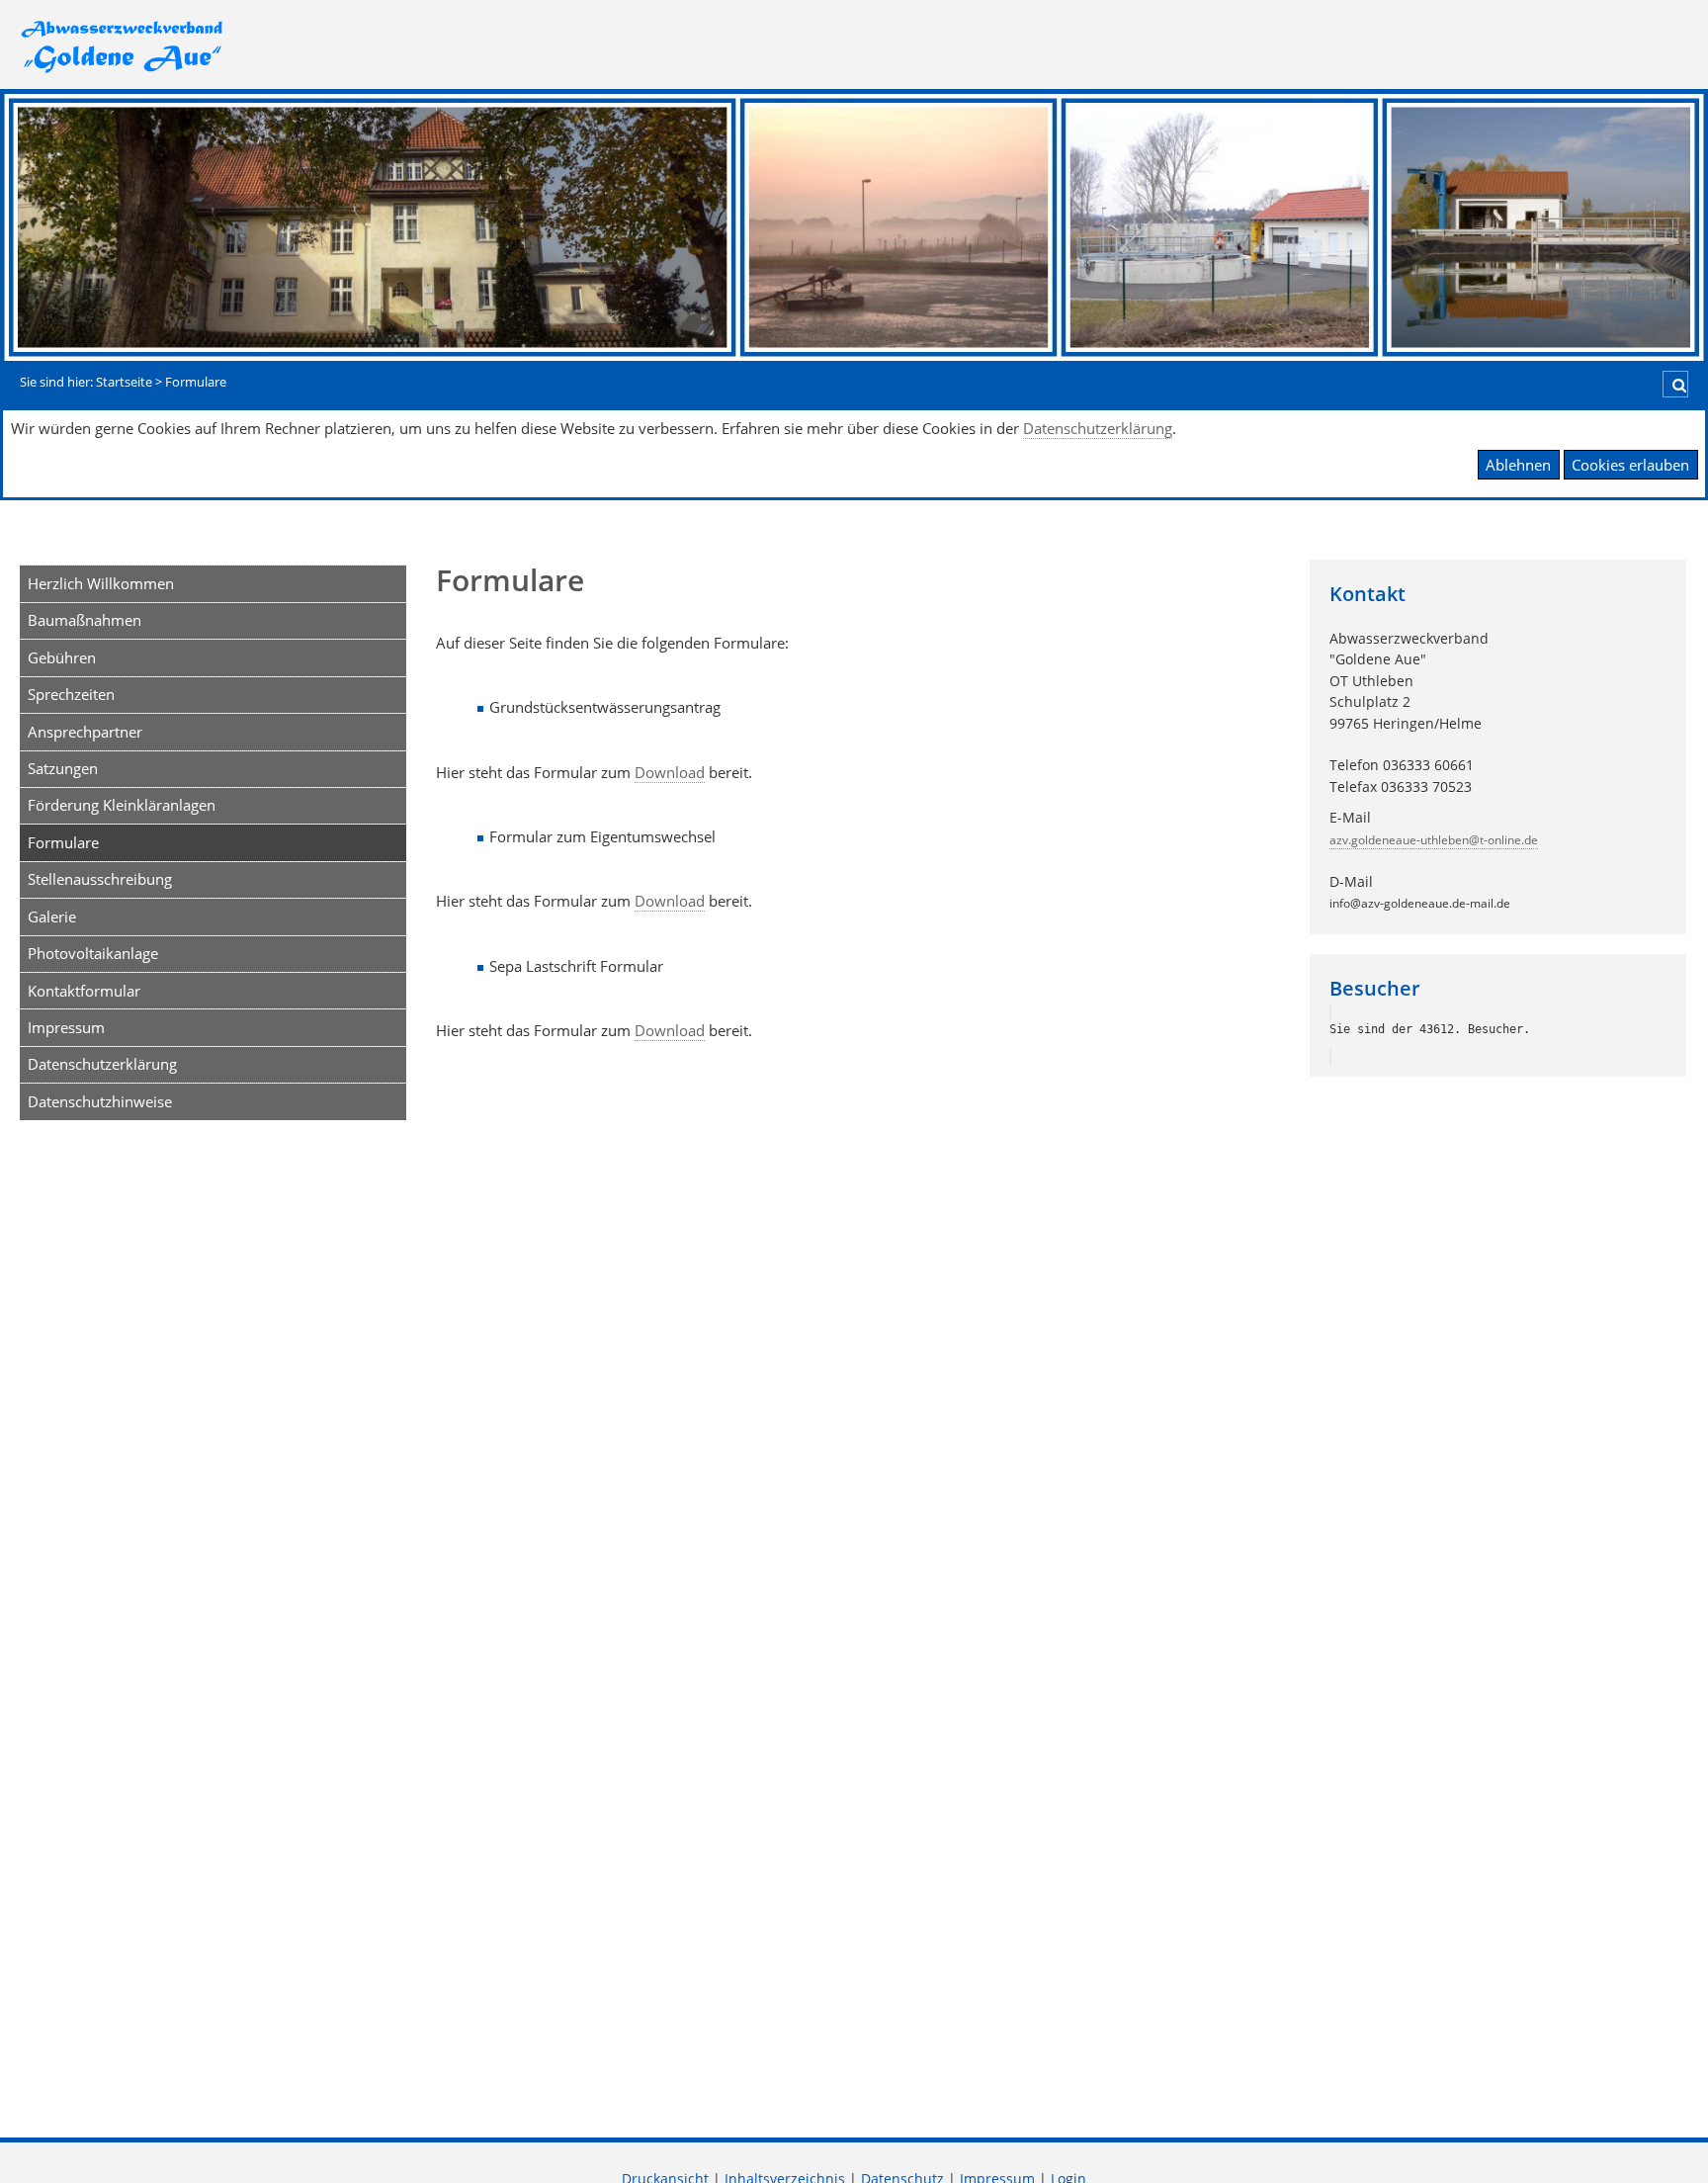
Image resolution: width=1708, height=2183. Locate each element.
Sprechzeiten (71, 694)
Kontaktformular (84, 991)
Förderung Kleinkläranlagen (122, 805)
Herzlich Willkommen (101, 583)
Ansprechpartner (85, 732)
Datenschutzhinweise (100, 1101)
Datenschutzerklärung (1098, 428)
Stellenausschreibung (100, 879)
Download (670, 772)
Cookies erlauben (1630, 465)
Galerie (52, 917)
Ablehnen (1518, 465)
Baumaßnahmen (85, 620)
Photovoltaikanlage (93, 953)
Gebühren (62, 657)
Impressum (66, 1027)
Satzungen (63, 768)
